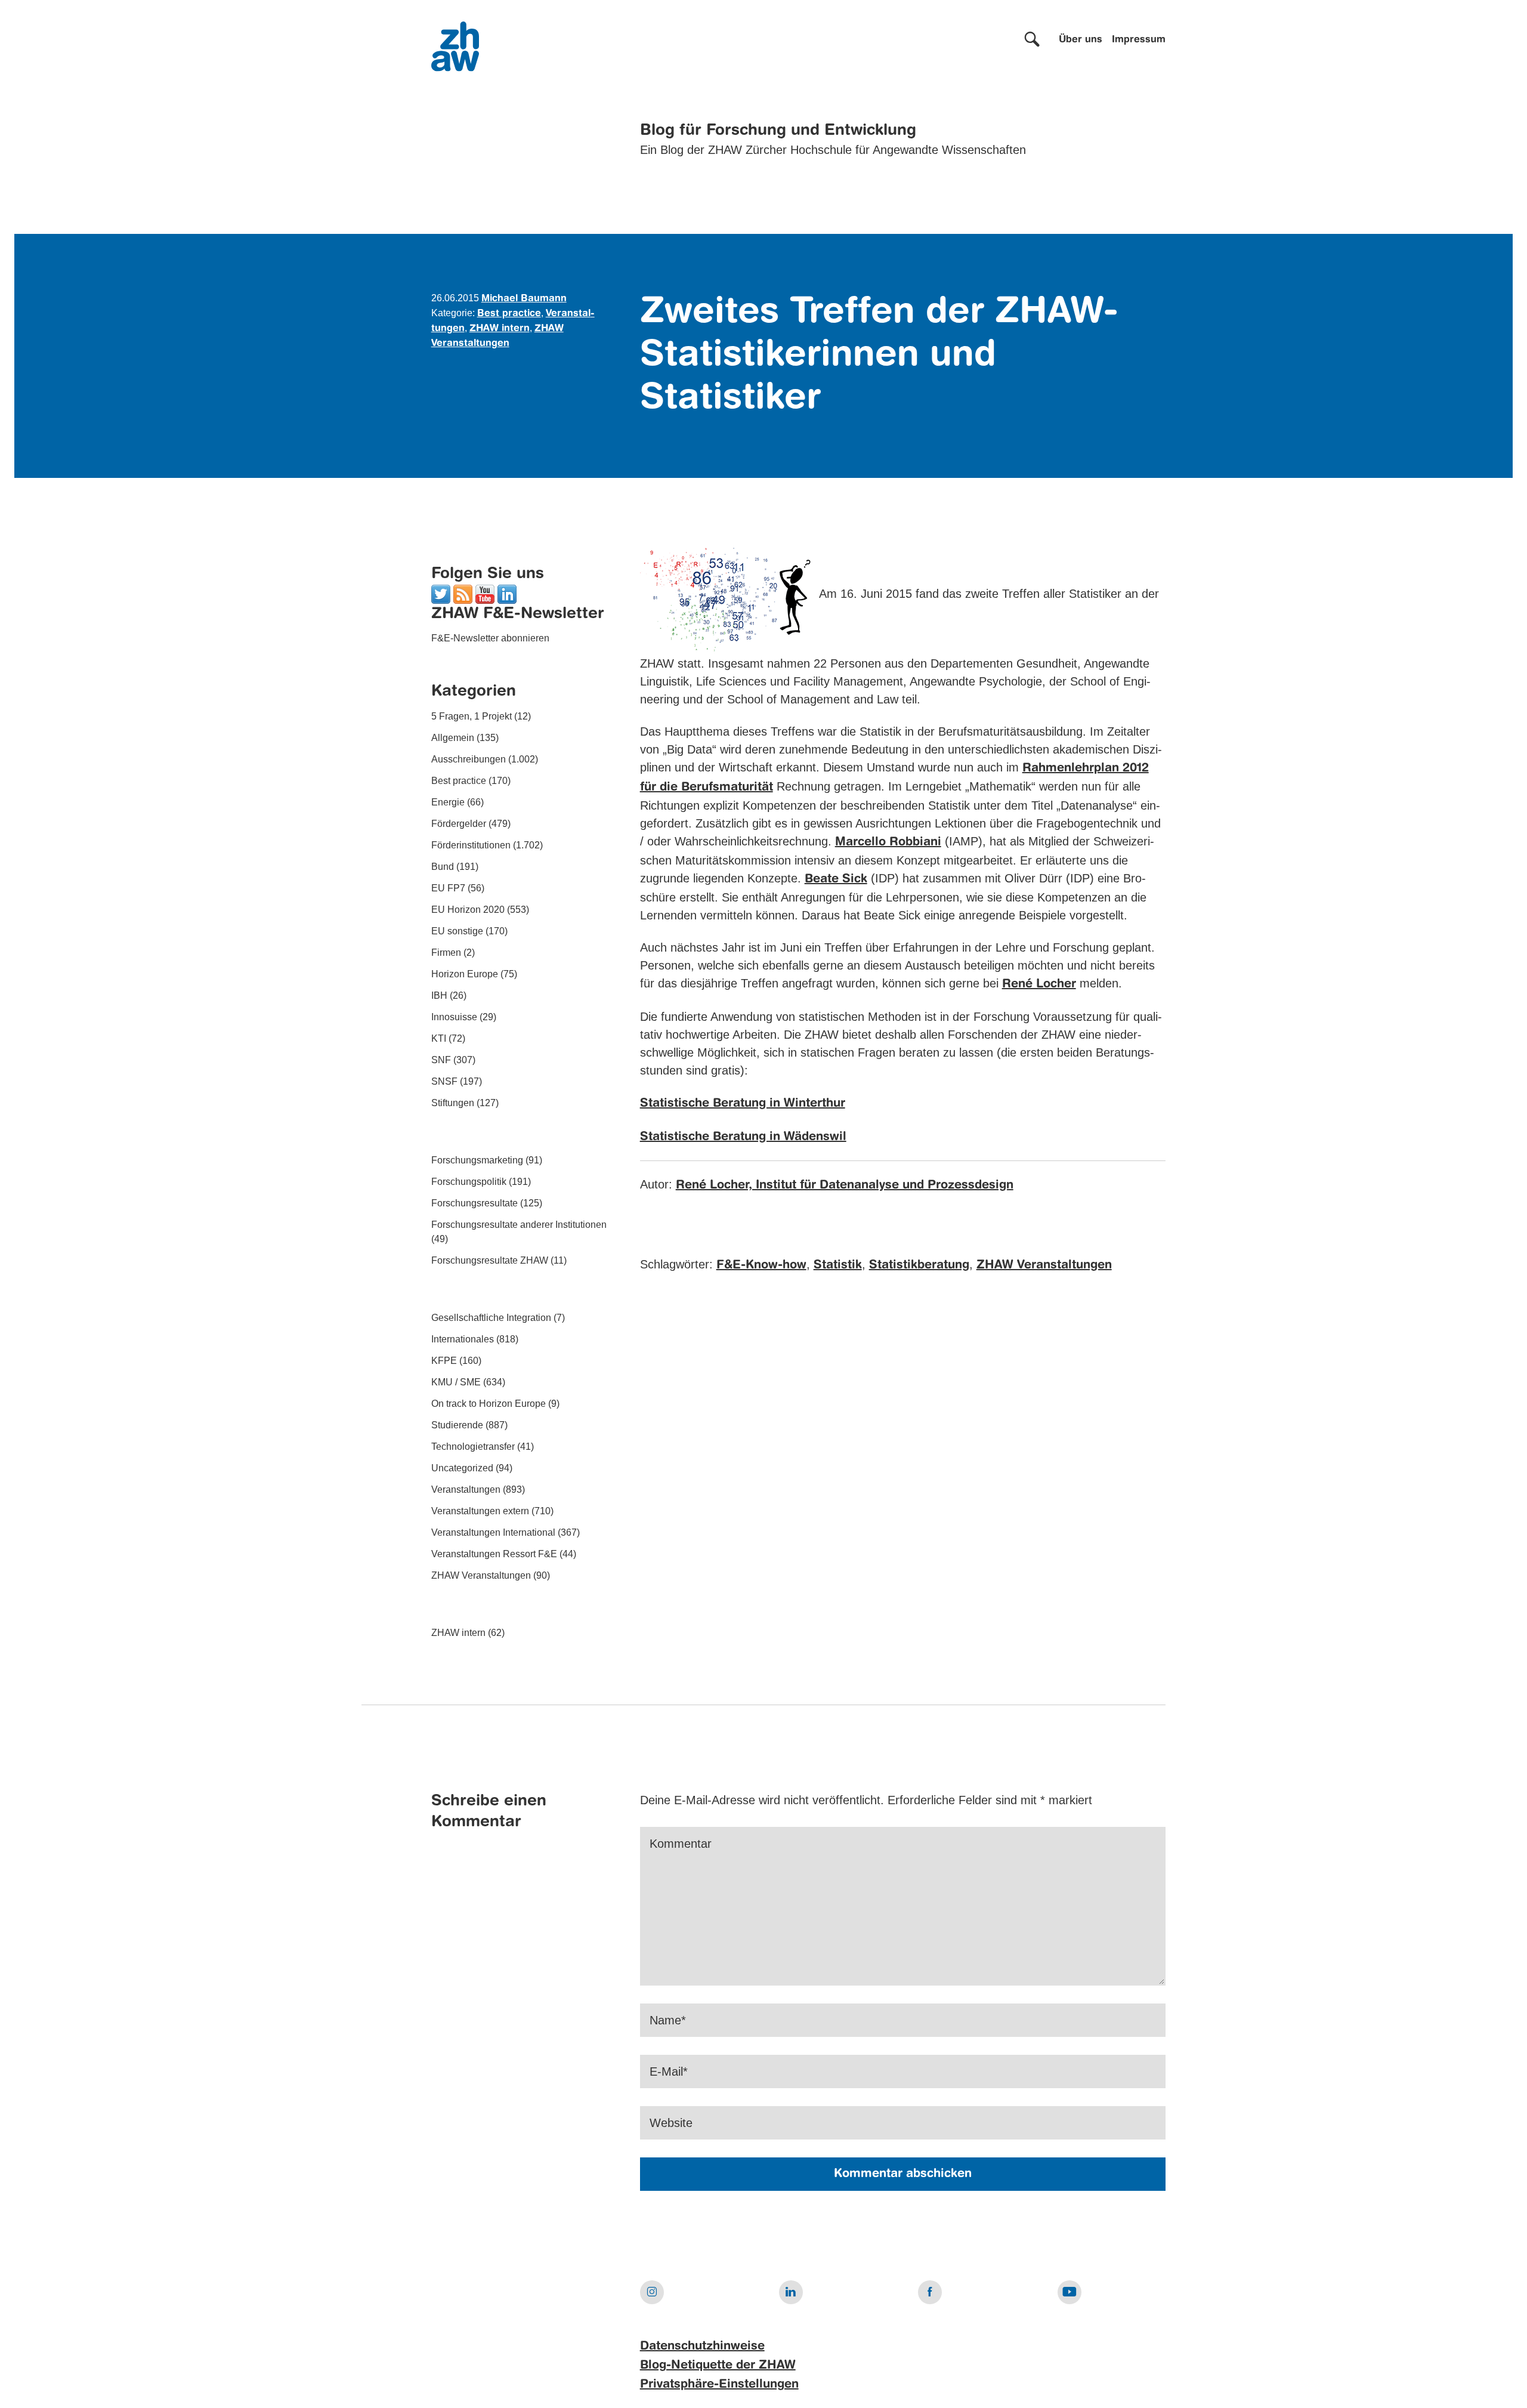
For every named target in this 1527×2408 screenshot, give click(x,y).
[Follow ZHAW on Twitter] (441, 593)
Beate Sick (836, 879)
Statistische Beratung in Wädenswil (743, 1137)
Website (671, 2123)
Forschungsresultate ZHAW (490, 1260)
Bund (443, 867)
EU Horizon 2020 (468, 910)
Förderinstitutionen (471, 845)
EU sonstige (457, 931)
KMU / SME (456, 1382)
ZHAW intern (500, 329)
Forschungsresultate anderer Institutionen (519, 1225)
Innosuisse (454, 1017)
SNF (441, 1060)
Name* (668, 2020)
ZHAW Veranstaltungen (481, 1575)
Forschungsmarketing (477, 1160)
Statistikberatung (919, 1265)
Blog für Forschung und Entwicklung (778, 131)
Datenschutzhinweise (702, 2347)
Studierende (457, 1425)
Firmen (446, 953)
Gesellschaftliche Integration (491, 1318)
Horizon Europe (465, 974)
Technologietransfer (473, 1447)
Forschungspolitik (469, 1182)
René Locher (1039, 984)
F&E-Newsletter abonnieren (490, 638)
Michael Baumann (524, 299)
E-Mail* (669, 2072)
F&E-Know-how (761, 1265)
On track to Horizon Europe (489, 1404)
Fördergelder (459, 824)
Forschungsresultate (475, 1203)
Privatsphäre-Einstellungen (719, 2385)
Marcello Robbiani (888, 842)
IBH (439, 995)
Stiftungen (453, 1103)
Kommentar (681, 1844)
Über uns (1081, 40)
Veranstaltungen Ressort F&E (494, 1554)
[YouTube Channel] (485, 593)
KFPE (444, 1361)
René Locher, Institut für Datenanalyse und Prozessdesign (845, 1186)
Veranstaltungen (466, 1489)
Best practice (509, 314)
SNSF (444, 1081)
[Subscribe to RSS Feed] (463, 593)
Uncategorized (462, 1468)
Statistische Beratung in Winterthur (743, 1104)
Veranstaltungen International (493, 1532)
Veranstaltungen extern (480, 1511)
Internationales (463, 1339)
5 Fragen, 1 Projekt (472, 716)
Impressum (1139, 40)
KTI (439, 1038)
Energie (448, 802)
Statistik (838, 1265)
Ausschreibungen (469, 759)
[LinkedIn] (507, 593)
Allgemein (453, 738)
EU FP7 (448, 888)
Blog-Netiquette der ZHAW (718, 2366)
